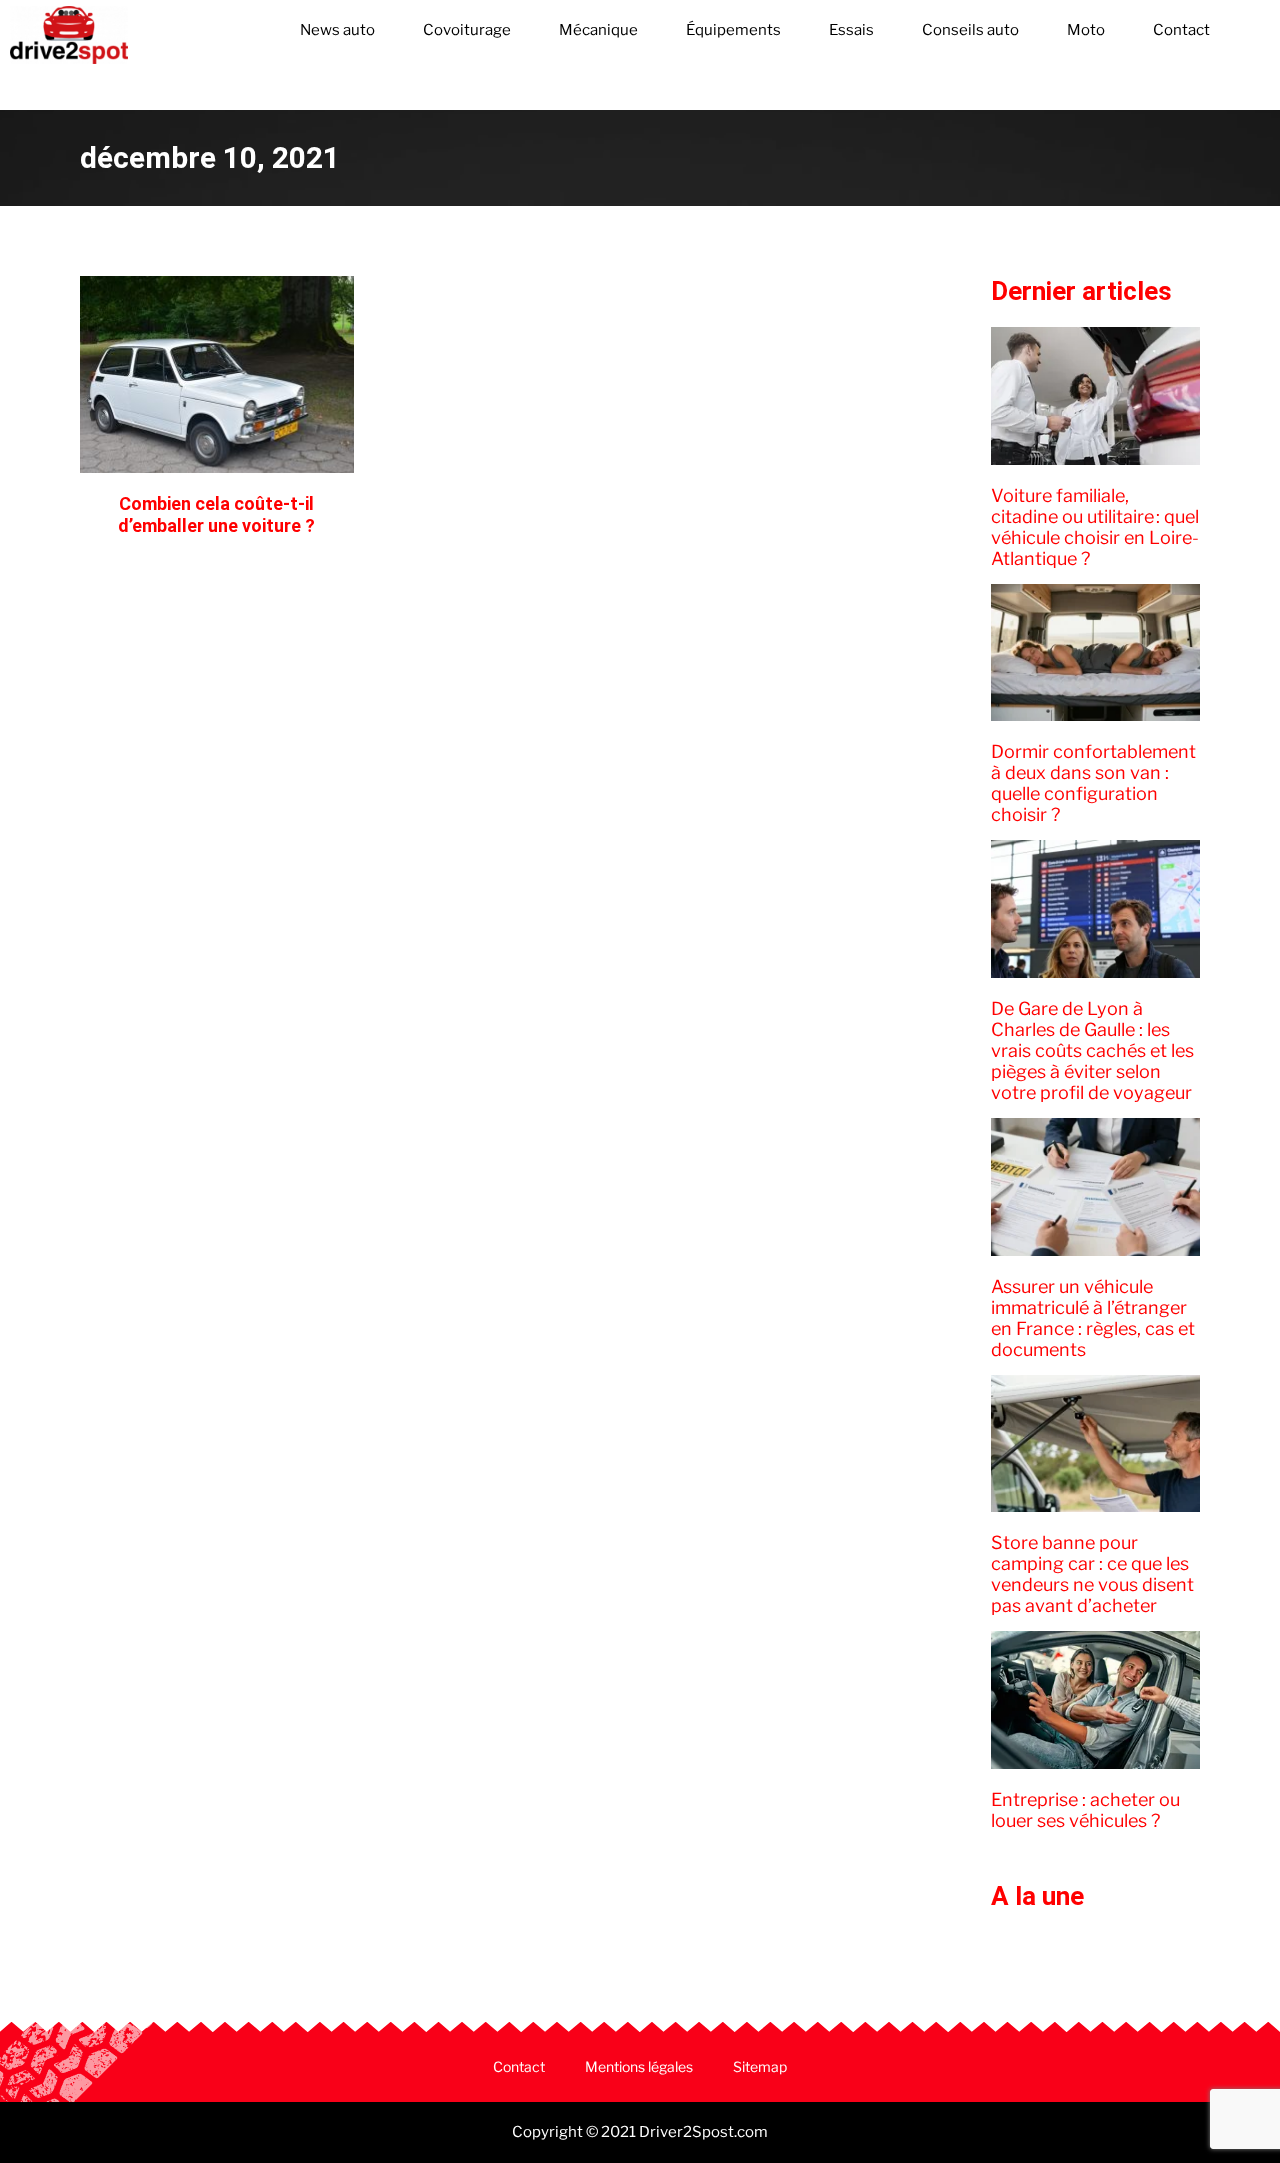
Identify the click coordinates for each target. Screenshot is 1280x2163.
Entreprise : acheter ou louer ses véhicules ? (1085, 1810)
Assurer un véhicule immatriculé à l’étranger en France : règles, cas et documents (1093, 1318)
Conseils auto (970, 30)
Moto (1086, 30)
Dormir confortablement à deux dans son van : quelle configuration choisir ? (1093, 783)
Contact (1181, 30)
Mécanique (598, 30)
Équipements (733, 30)
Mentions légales (639, 2066)
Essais (851, 30)
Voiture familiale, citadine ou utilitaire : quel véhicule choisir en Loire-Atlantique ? (1095, 527)
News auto (337, 30)
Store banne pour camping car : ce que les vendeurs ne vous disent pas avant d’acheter (1092, 1574)
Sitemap (760, 2066)
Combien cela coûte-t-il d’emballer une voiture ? (216, 514)
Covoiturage (467, 30)
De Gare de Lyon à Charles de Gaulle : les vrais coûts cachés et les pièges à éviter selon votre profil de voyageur (1092, 1050)
